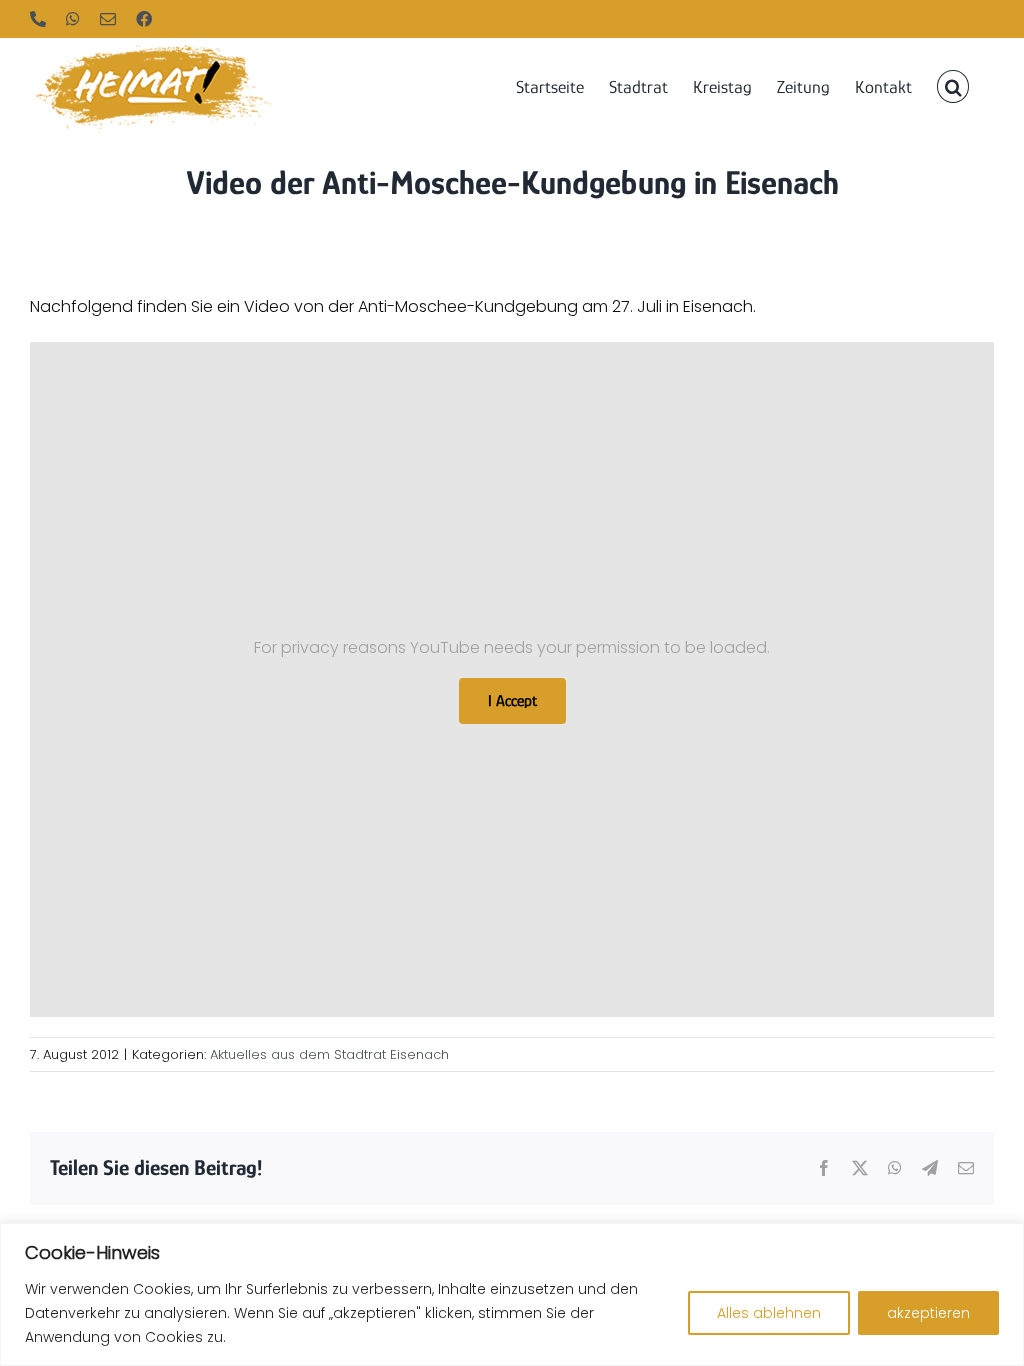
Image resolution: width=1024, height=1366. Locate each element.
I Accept (512, 701)
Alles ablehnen (769, 1313)
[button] (953, 85)
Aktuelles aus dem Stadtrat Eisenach (329, 1054)
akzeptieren (928, 1313)
